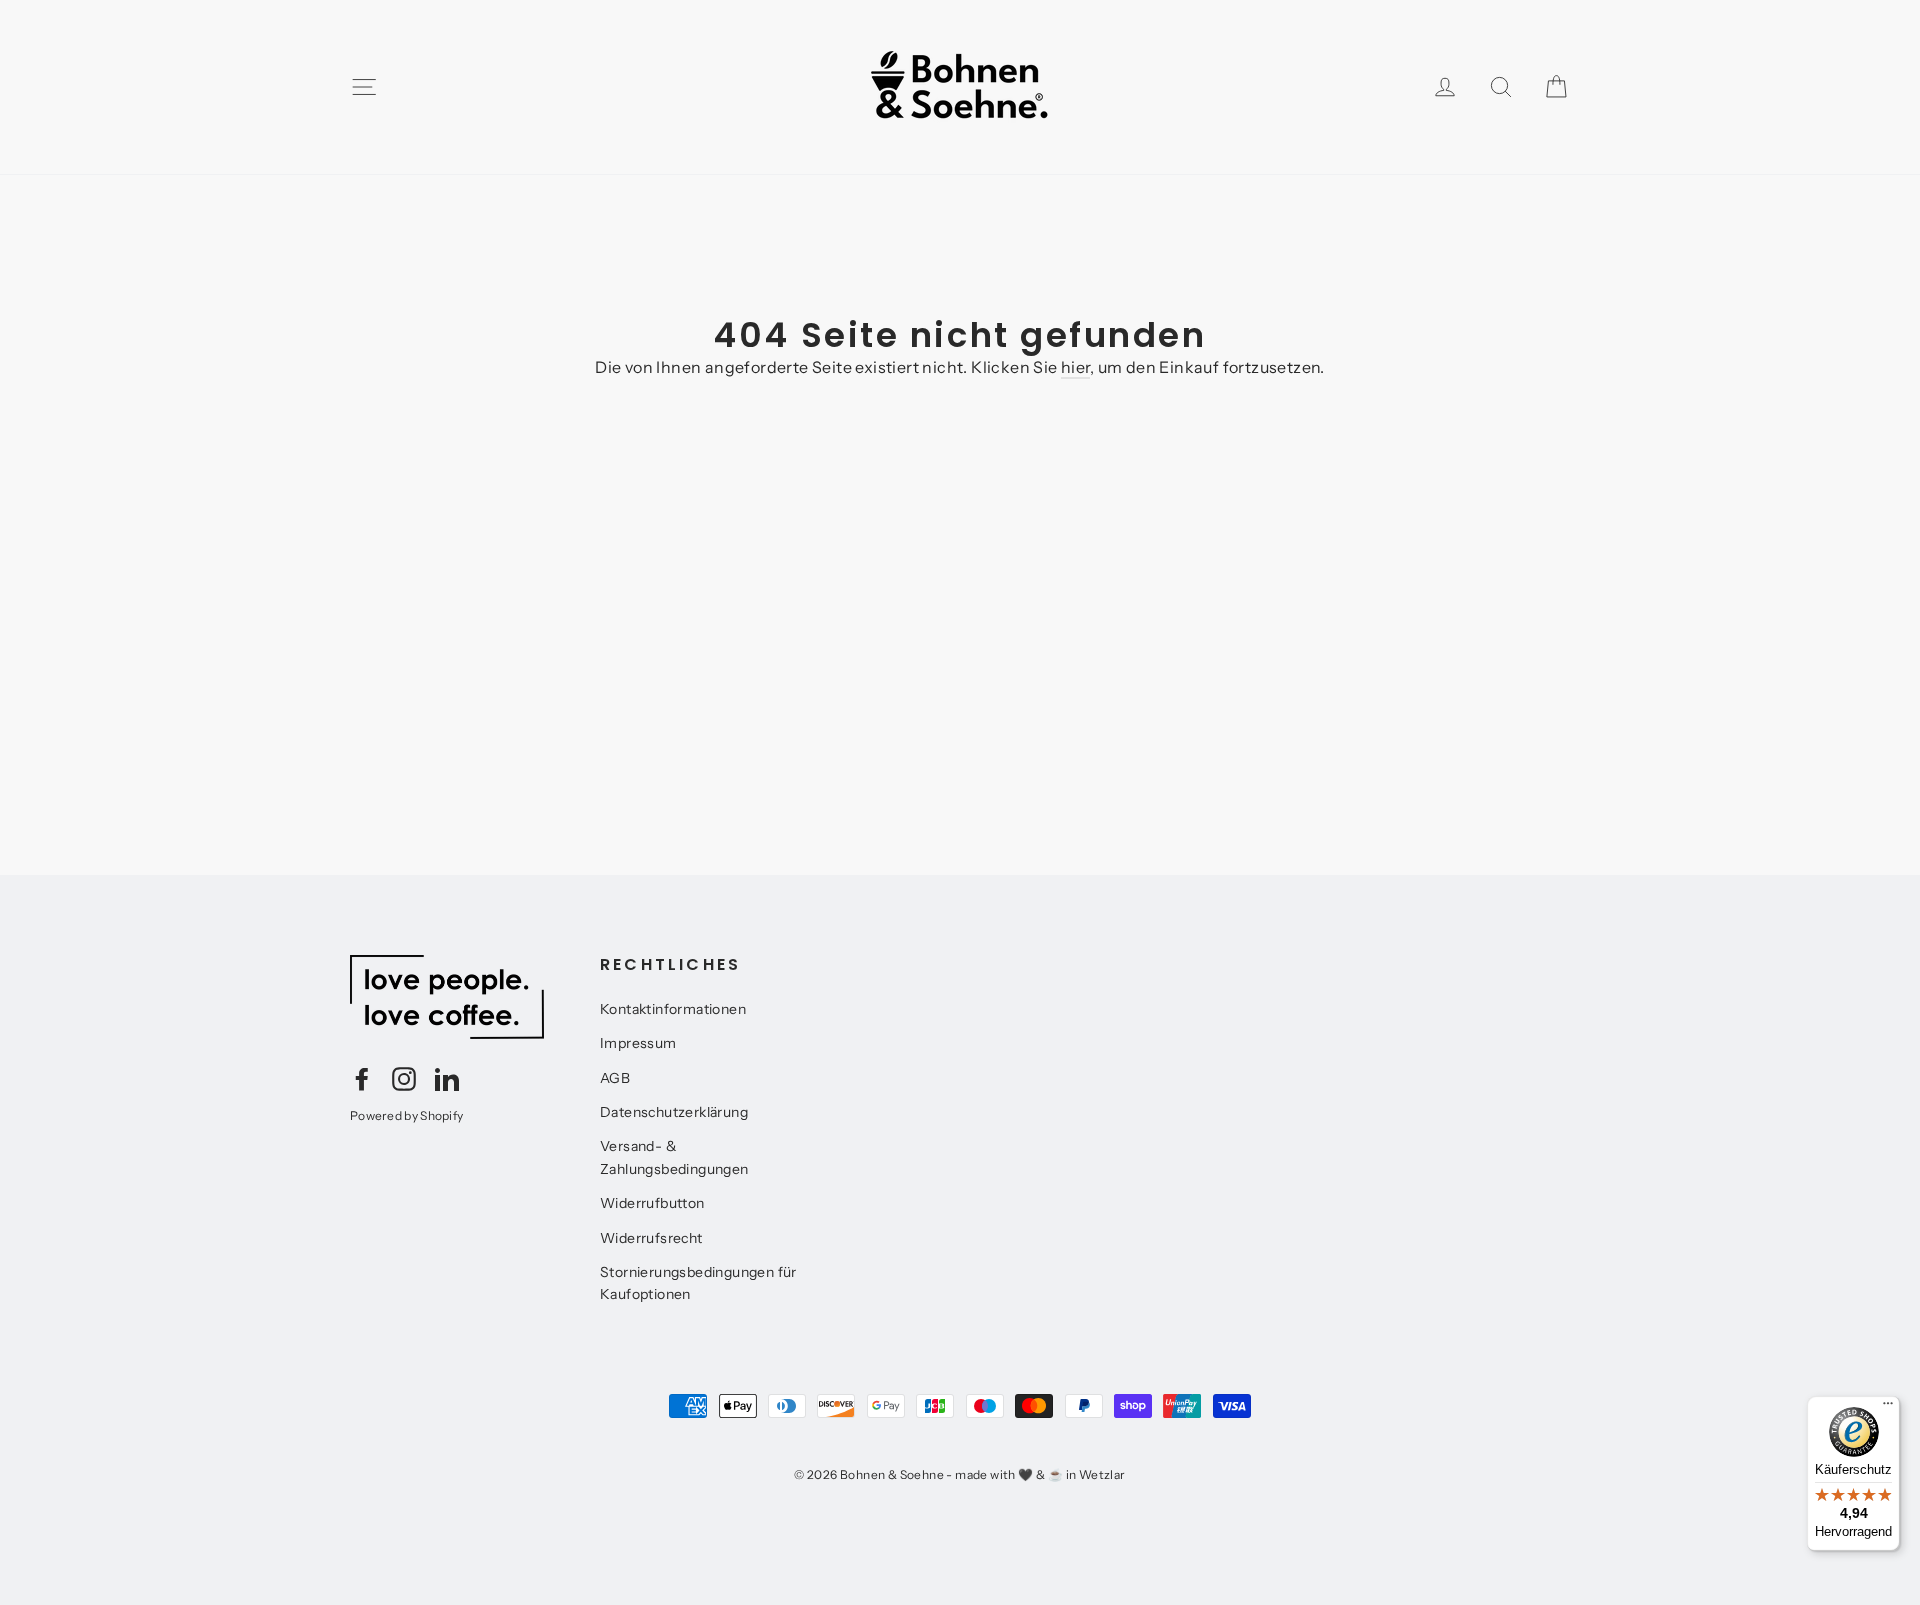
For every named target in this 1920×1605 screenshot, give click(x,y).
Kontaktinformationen (673, 1009)
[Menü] (1888, 1408)
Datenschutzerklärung (674, 1112)
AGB (615, 1078)
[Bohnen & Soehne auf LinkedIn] (447, 1078)
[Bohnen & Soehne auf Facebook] (362, 1078)
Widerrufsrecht (651, 1238)
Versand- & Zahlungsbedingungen (674, 1157)
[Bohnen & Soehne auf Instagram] (404, 1078)
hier (1075, 367)
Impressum (638, 1043)
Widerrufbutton (652, 1203)
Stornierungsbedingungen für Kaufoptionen (698, 1283)
